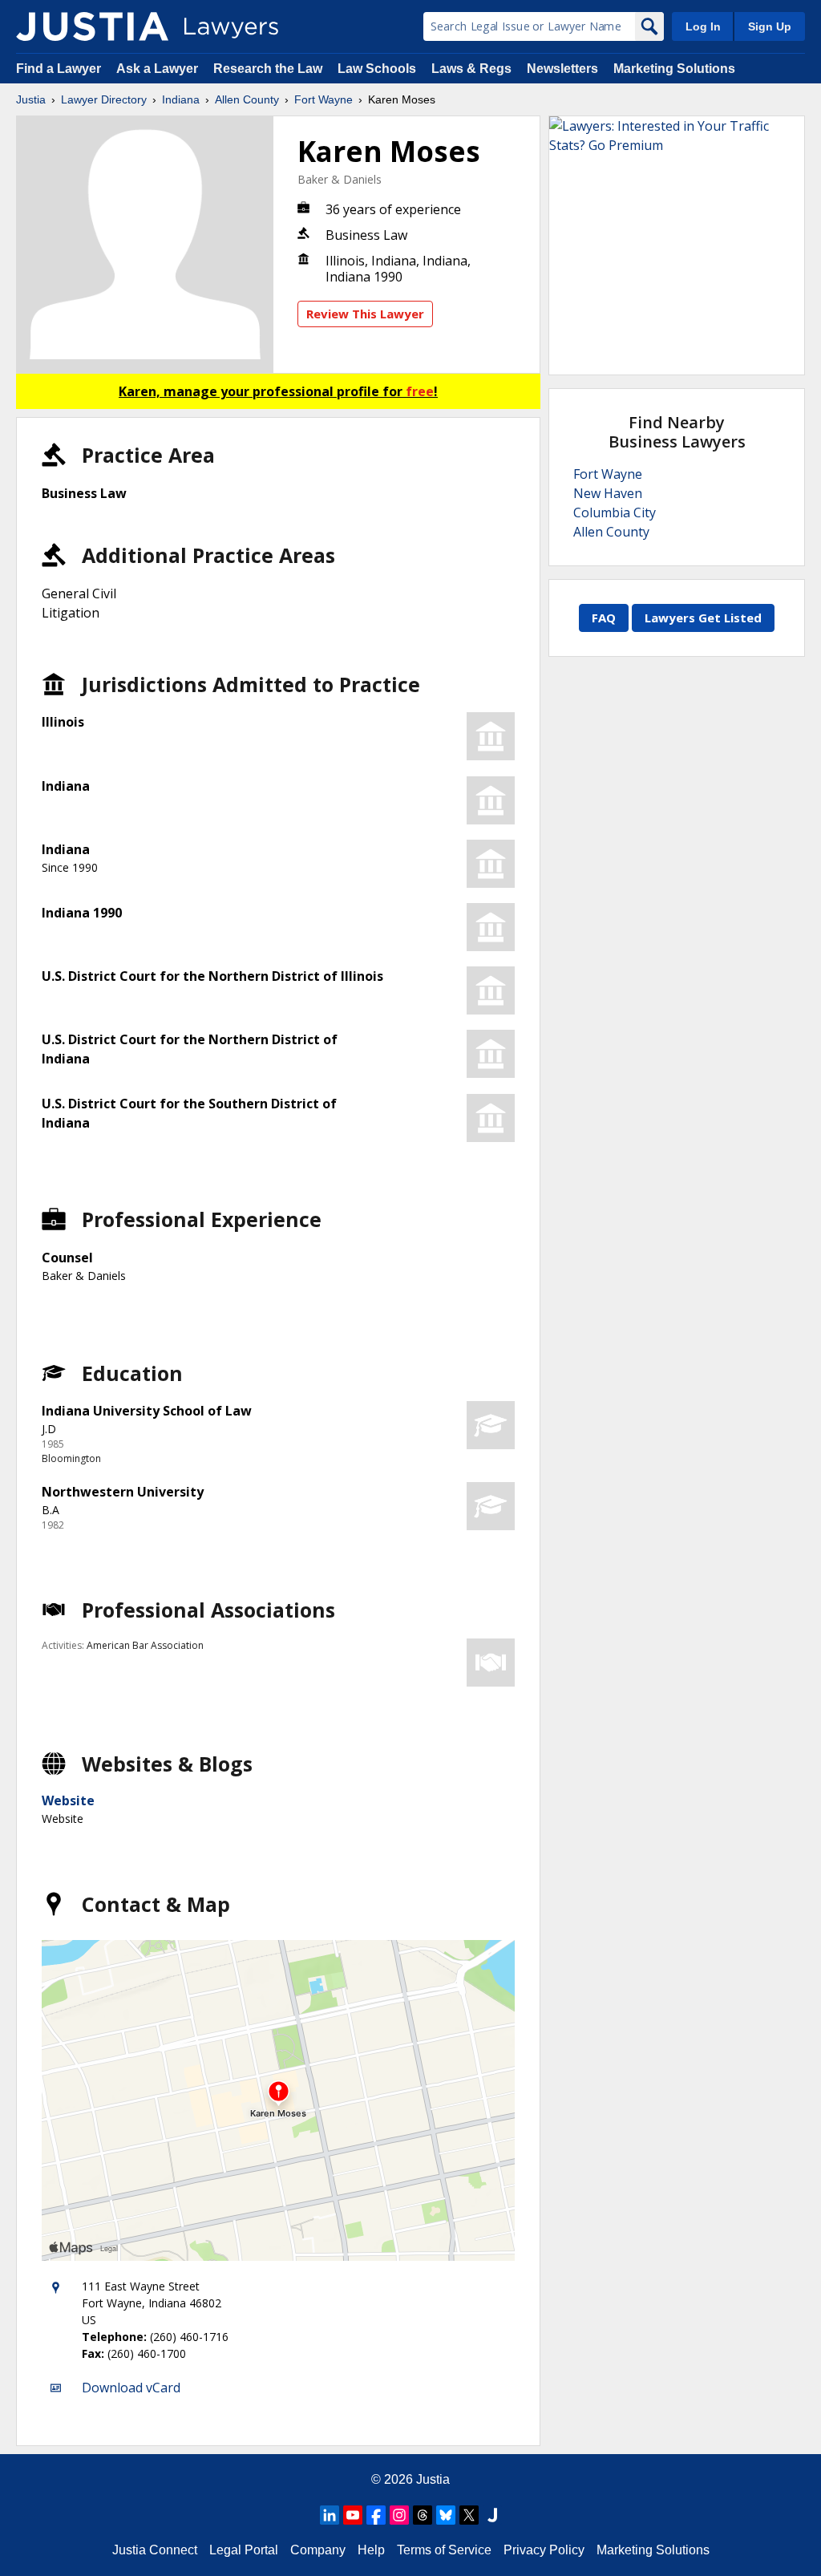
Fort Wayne (324, 99)
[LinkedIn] (330, 2515)
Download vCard (131, 2388)
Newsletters (562, 69)
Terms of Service (444, 2550)
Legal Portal (244, 2550)
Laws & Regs (471, 69)
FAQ (604, 618)
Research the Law (268, 69)
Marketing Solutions (674, 69)
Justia (31, 99)
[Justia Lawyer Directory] (92, 26)
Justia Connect (155, 2550)
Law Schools (377, 69)
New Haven (608, 493)
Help (371, 2550)
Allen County (247, 99)
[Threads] (423, 2515)
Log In (703, 26)
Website (68, 1800)
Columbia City (615, 512)
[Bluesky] (446, 2515)
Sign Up (770, 26)
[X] (469, 2515)
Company (318, 2550)
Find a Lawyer (59, 69)
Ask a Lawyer (159, 69)
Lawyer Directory (104, 99)
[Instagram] (399, 2515)
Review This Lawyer (365, 314)
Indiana (181, 99)
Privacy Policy (544, 2550)
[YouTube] (353, 2515)
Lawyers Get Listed (703, 618)
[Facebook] (376, 2515)
